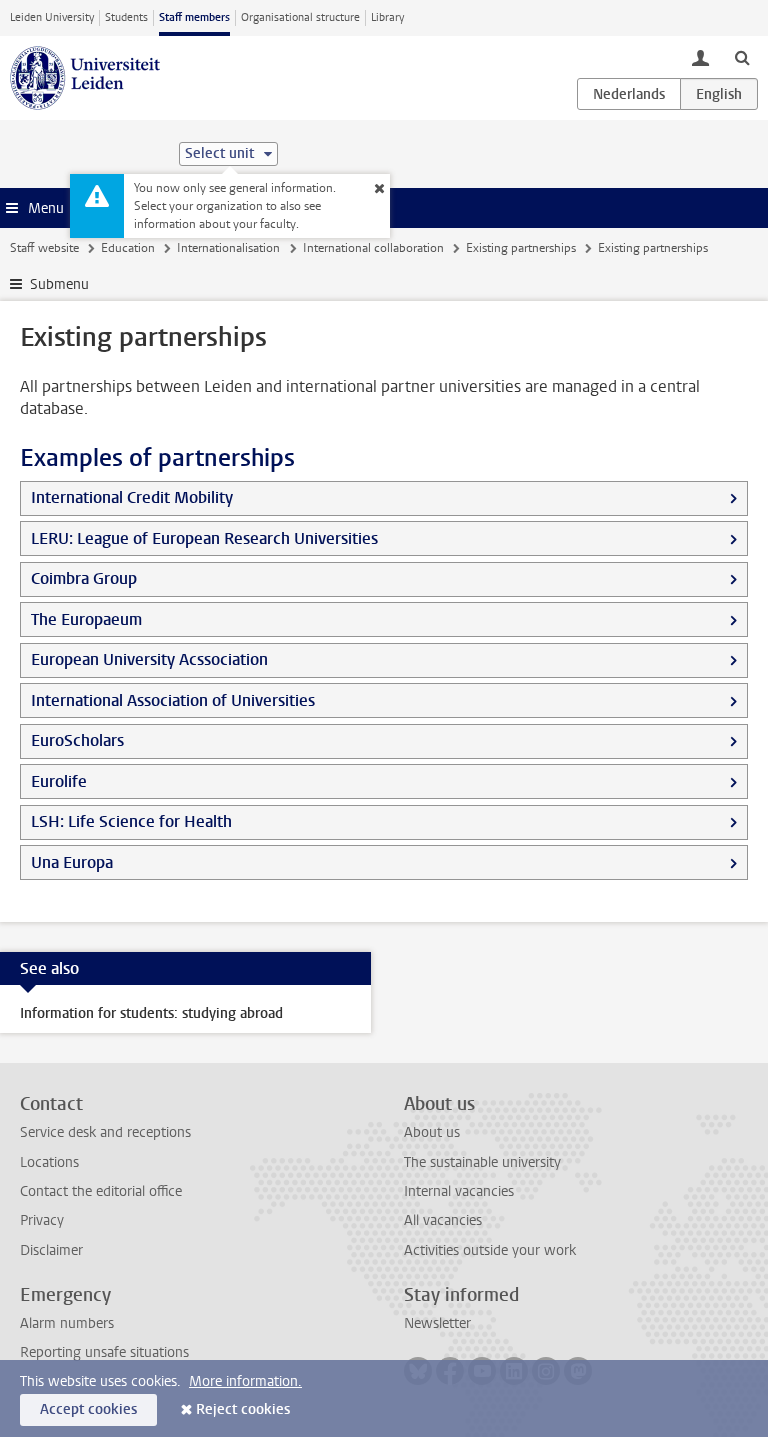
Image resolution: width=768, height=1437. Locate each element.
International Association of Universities (173, 700)
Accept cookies (88, 1409)
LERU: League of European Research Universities (204, 538)
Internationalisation (228, 248)
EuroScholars (77, 740)
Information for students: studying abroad (151, 1013)
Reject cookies (243, 1409)
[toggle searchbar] (742, 57)
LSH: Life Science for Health (131, 821)
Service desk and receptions (105, 1132)
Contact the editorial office (101, 1191)
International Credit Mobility (132, 497)
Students (126, 17)
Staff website (44, 248)
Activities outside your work (490, 1250)
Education (128, 248)
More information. (245, 1381)
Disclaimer (51, 1250)
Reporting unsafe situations (104, 1352)
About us (432, 1132)
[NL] (629, 94)
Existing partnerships (521, 248)
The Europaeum (86, 619)
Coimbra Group (84, 578)
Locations (49, 1162)
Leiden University (52, 17)
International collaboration (373, 248)
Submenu (59, 284)
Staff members (194, 17)
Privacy (42, 1220)
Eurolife (59, 781)
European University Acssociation (149, 659)
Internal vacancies (459, 1191)
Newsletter (437, 1323)
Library (387, 17)
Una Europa (72, 862)
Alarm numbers (67, 1323)
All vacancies (443, 1220)
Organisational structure (300, 17)
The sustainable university (482, 1162)
